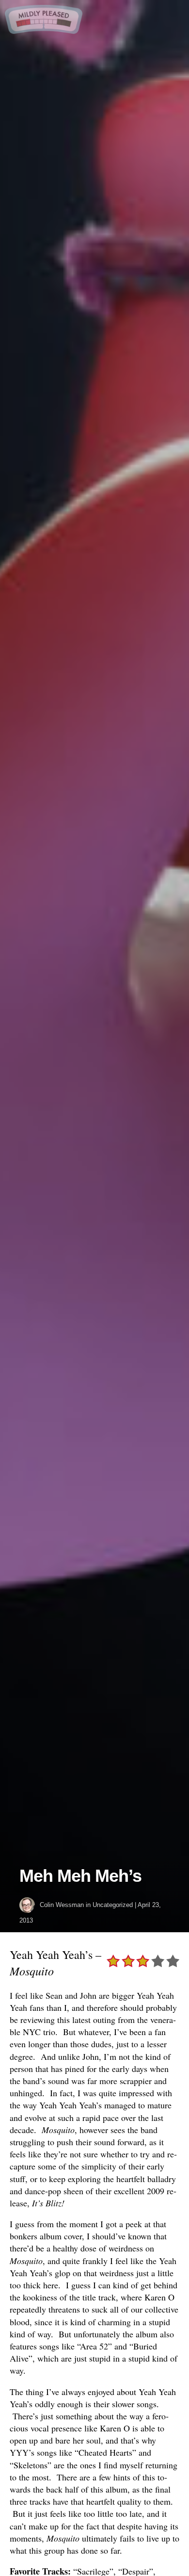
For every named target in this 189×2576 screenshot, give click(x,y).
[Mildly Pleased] (44, 30)
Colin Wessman (62, 1905)
